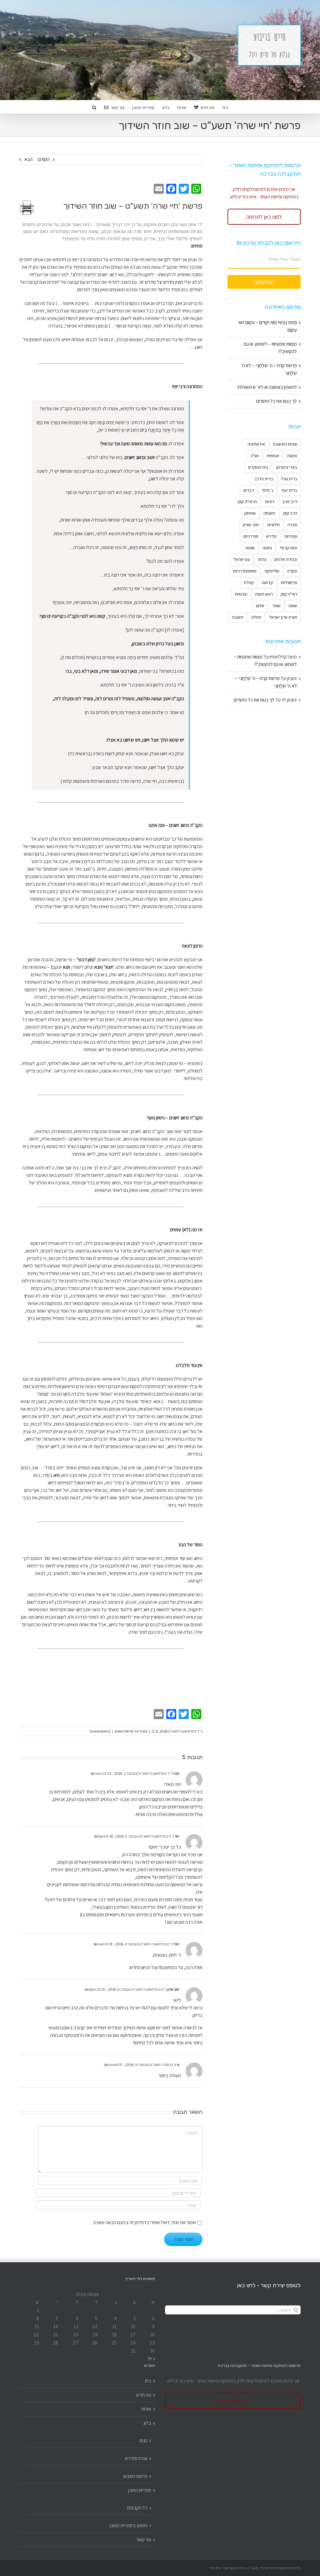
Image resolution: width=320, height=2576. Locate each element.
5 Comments (100, 1731)
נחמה (267, 548)
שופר (276, 605)
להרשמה (264, 282)
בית (148, 2381)
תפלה (256, 617)
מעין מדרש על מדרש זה (161, 282)
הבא (28, 159)
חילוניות (273, 525)
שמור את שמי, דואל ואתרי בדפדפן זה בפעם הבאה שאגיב (145, 2222)
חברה (292, 525)
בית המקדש (258, 467)
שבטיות (241, 594)
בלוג (147, 2423)
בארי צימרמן (287, 467)
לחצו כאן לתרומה (264, 217)
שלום (260, 605)
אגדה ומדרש (136, 2458)
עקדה (292, 571)
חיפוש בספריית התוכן (129, 2526)
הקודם (44, 159)
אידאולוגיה (256, 444)
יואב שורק (251, 525)
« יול (151, 2359)
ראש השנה (264, 594)
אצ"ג (255, 455)
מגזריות (291, 536)
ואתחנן (250, 513)
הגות (143, 2441)
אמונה (292, 455)
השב (94, 1773)
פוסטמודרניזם (245, 571)
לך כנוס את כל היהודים (277, 401)
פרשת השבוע (124, 1731)
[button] (94, 107)
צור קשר (144, 2540)
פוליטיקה (272, 571)
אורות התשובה (285, 444)
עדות (262, 559)
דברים (249, 490)
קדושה (267, 582)
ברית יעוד (289, 490)
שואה (293, 605)
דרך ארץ (290, 501)
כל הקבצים (137, 2508)
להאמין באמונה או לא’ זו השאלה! (267, 387)
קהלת (249, 582)
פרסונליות (289, 582)
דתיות (270, 501)
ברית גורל (289, 479)
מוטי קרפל (288, 548)
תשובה (238, 617)
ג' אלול (267, 490)
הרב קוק (290, 513)
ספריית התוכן (140, 2490)
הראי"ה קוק (247, 501)
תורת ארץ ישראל (283, 617)
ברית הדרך (264, 479)
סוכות (250, 548)
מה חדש (144, 2395)
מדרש (271, 536)
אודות (146, 2409)
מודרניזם (251, 536)
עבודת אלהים (286, 559)
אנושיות (273, 455)
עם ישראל (242, 559)
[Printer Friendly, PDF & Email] (27, 207)
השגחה (269, 513)
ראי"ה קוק (289, 594)
